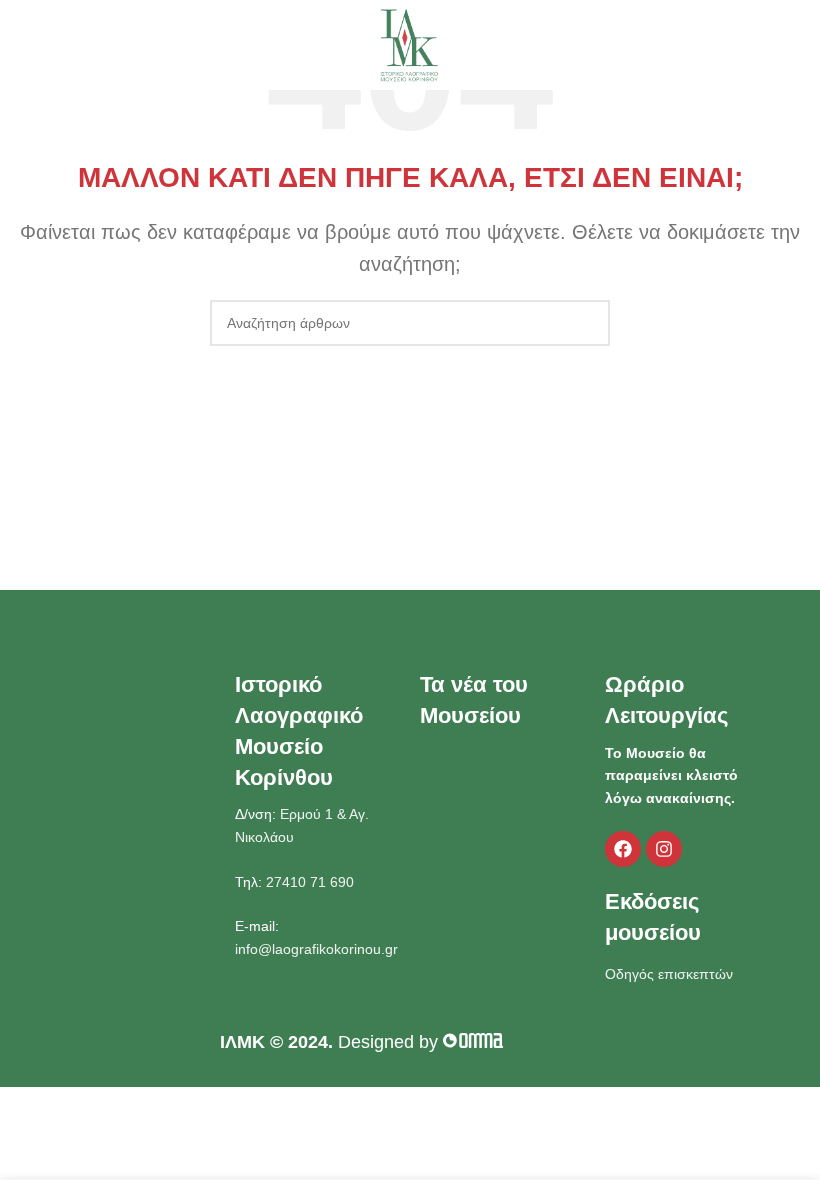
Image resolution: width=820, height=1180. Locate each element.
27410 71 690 (308, 882)
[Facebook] (623, 849)
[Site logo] (410, 44)
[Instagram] (664, 849)
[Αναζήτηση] (799, 45)
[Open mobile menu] (23, 45)
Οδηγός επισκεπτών (669, 974)
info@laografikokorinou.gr (316, 949)
